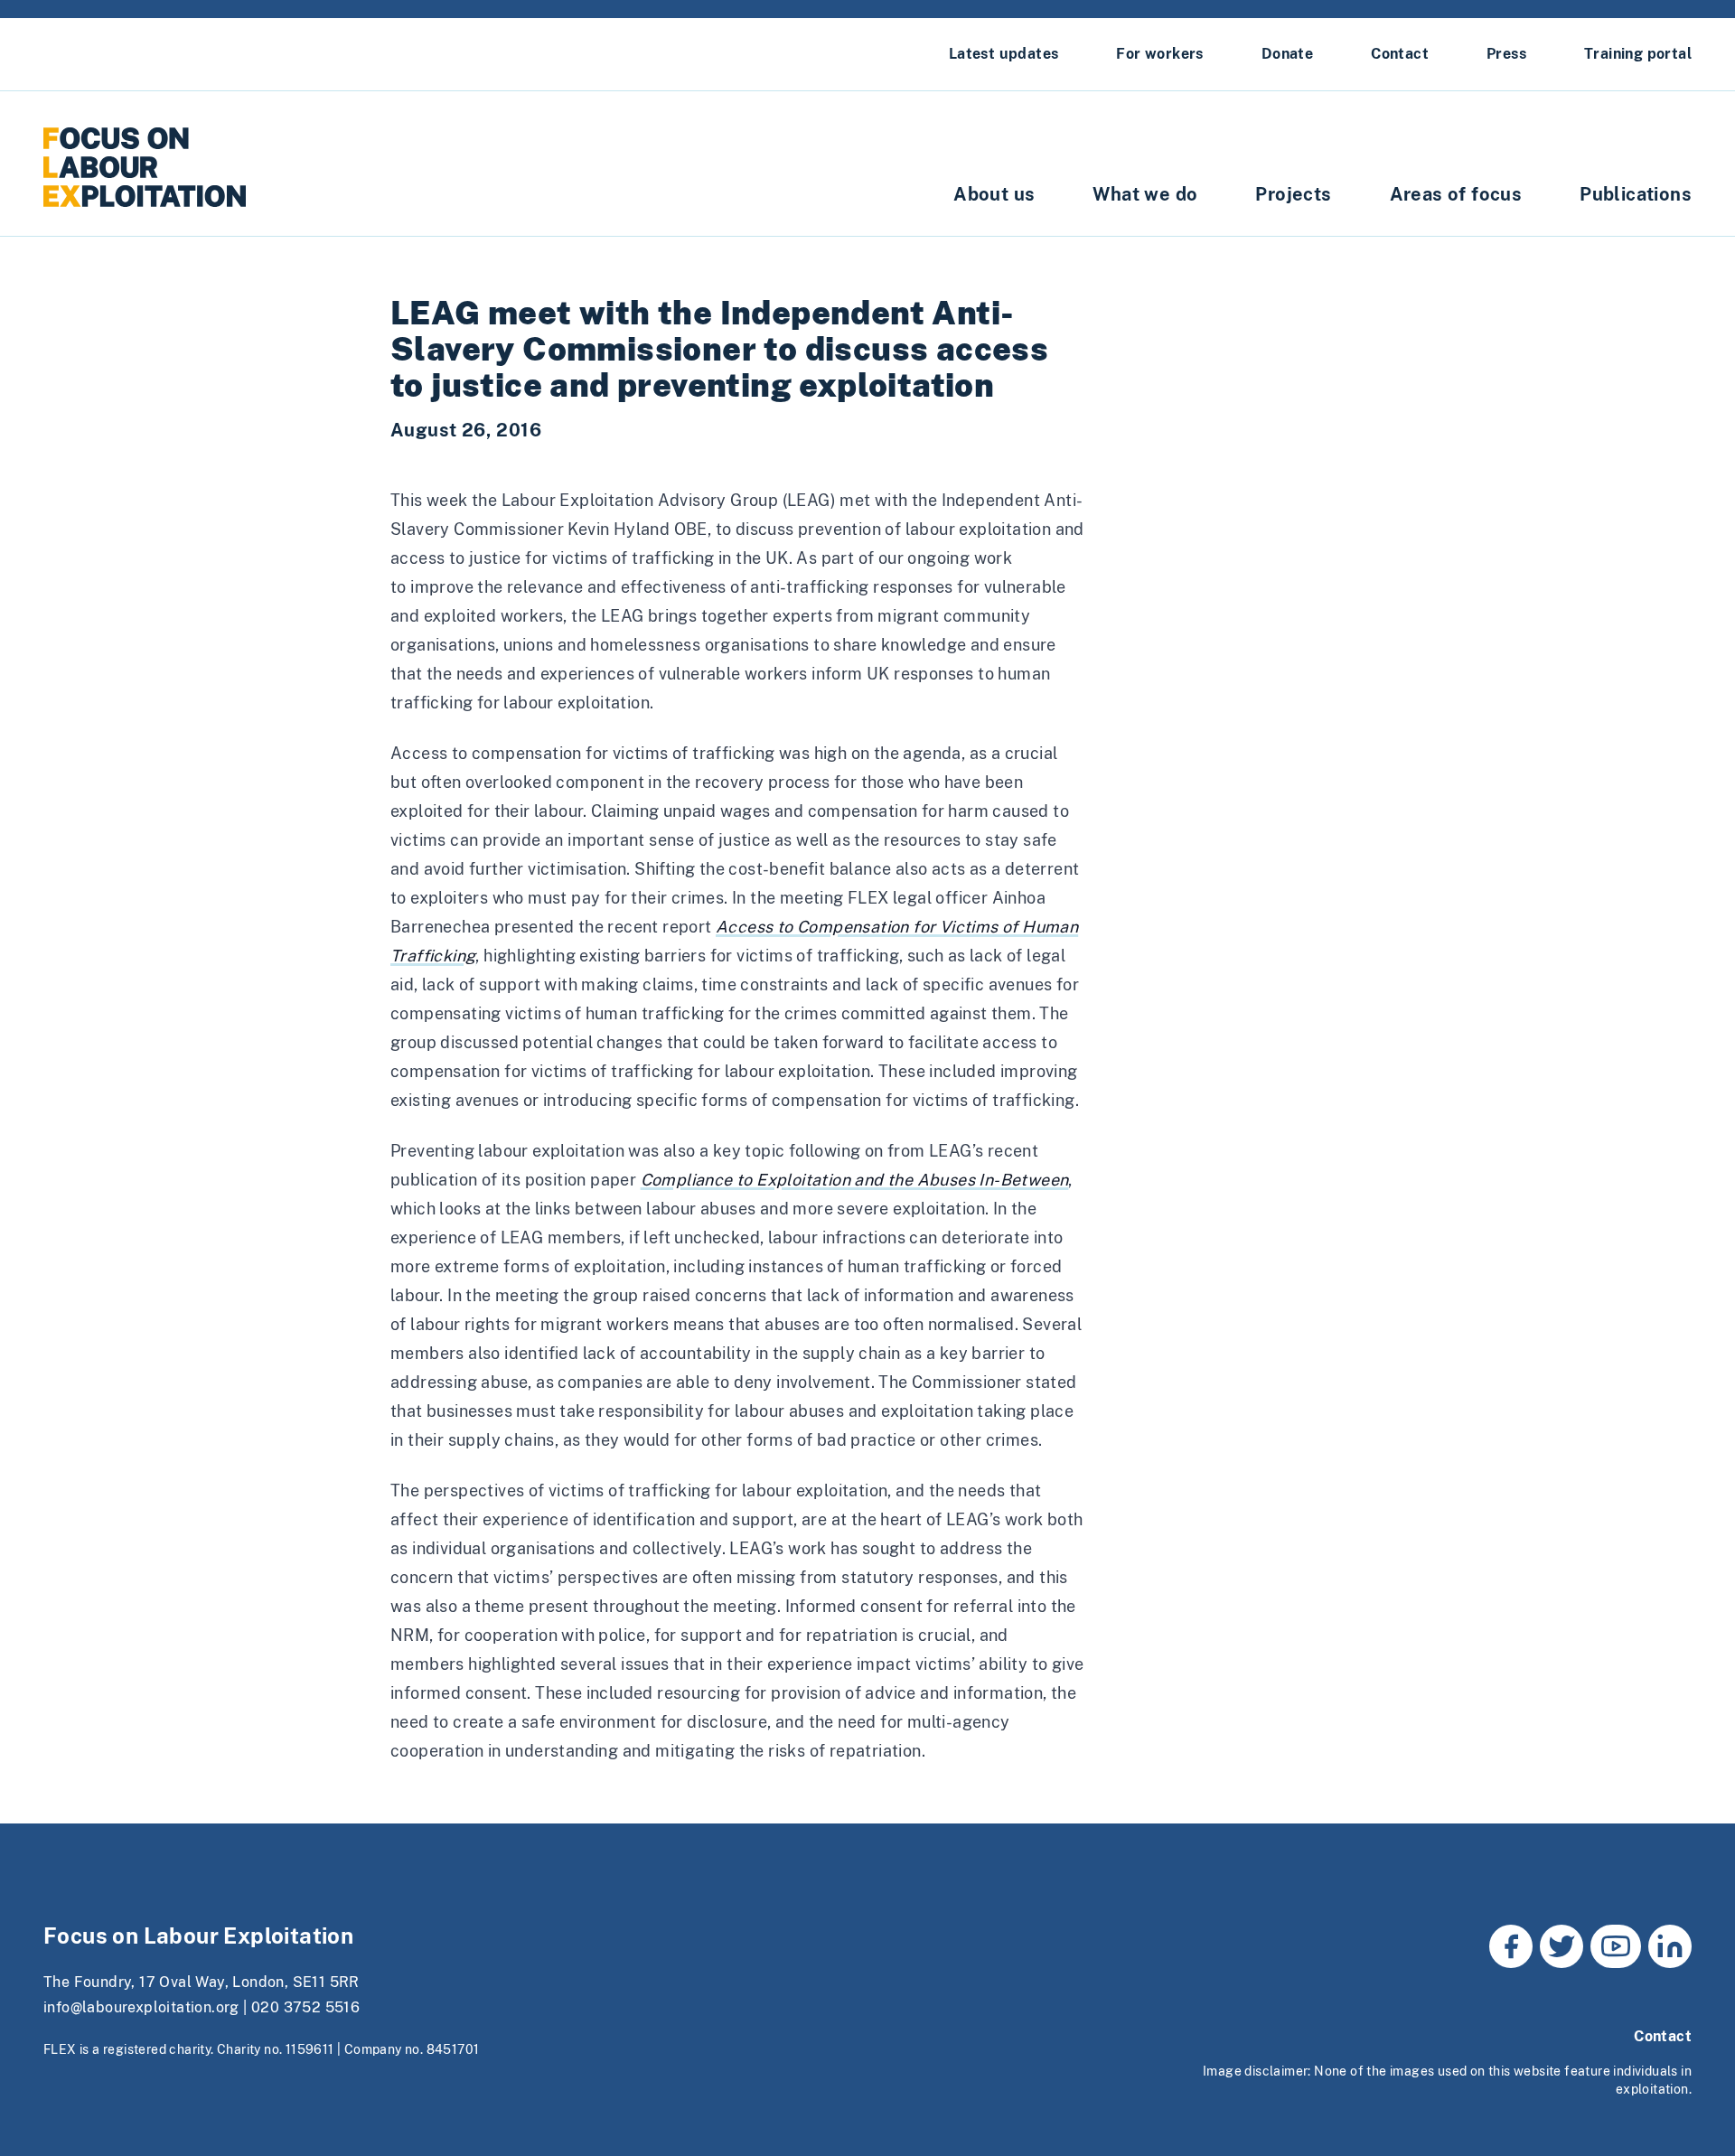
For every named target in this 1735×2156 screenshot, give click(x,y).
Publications (1636, 194)
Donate (1287, 54)
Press (1506, 54)
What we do (1145, 194)
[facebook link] (1511, 1946)
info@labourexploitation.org (141, 2007)
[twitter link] (1561, 1946)
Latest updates (1004, 54)
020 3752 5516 (305, 2007)
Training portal (1638, 54)
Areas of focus (1456, 194)
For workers (1159, 54)
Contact (1400, 54)
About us (994, 194)
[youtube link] (1616, 1946)
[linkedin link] (1670, 1946)
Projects (1293, 194)
